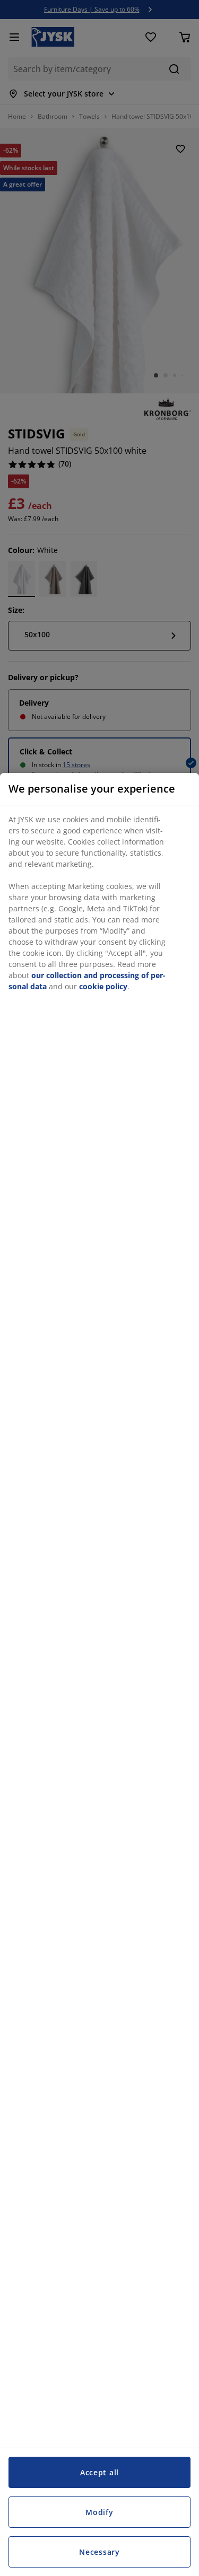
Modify (99, 2512)
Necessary (99, 2552)
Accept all (99, 2472)
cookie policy (103, 986)
